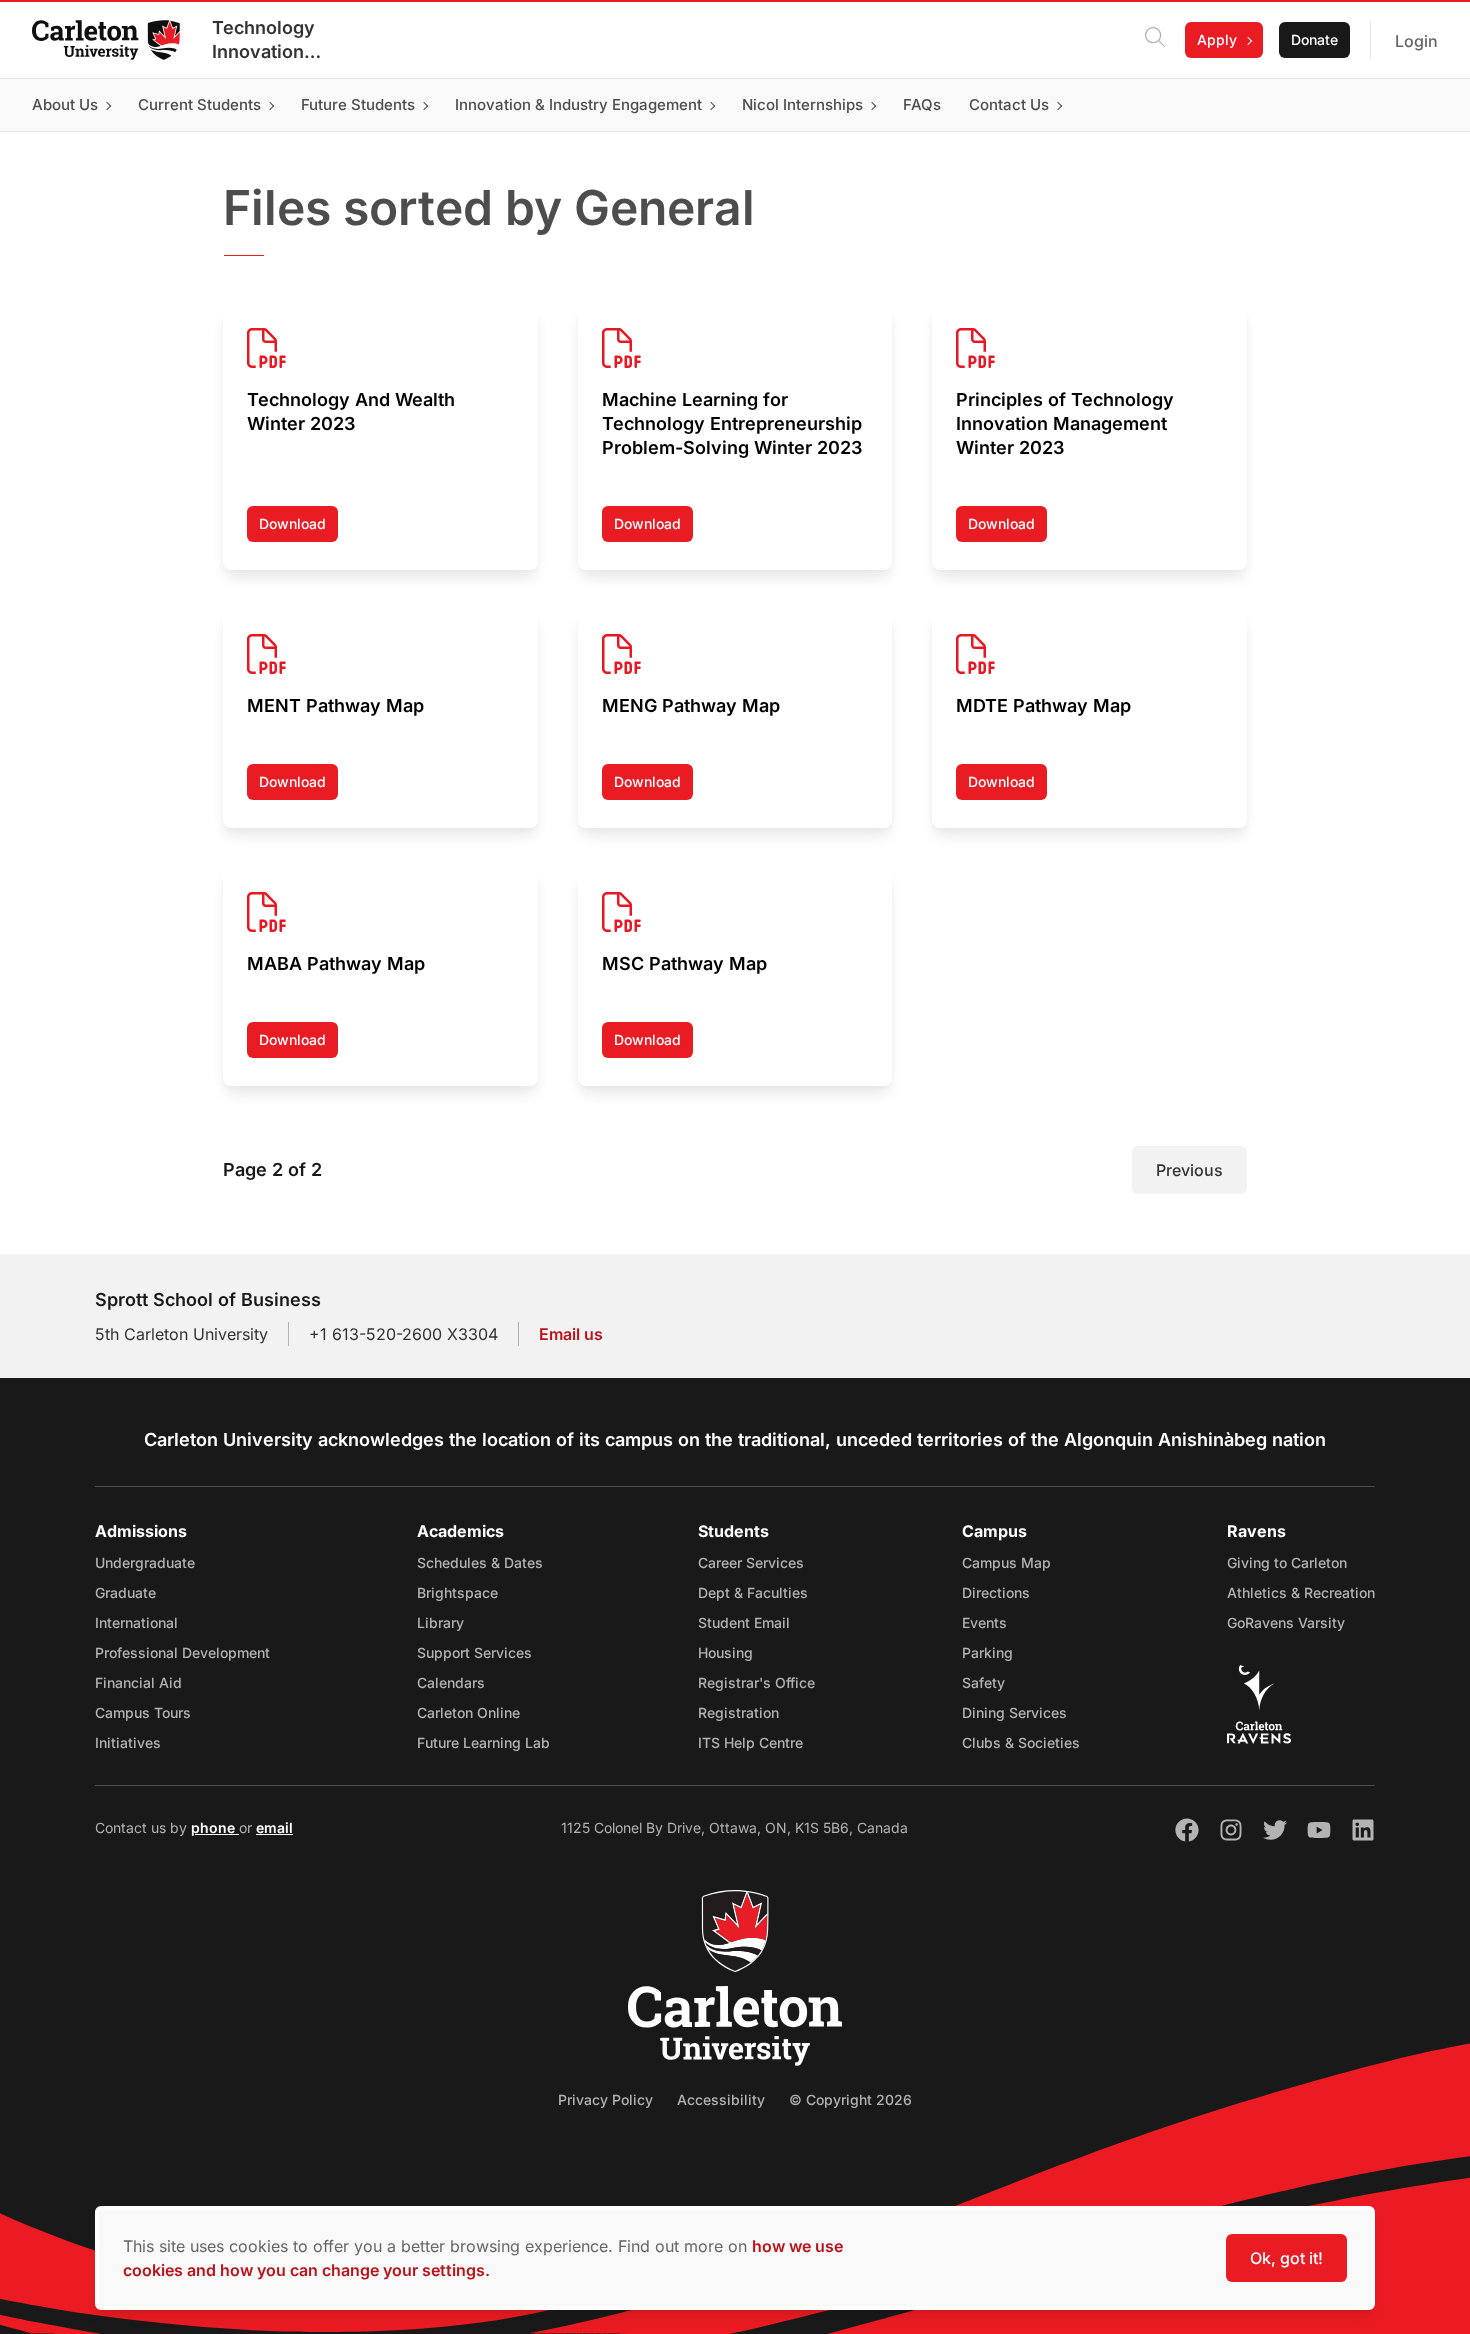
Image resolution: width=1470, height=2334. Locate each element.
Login (1416, 41)
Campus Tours (143, 1712)
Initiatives (128, 1742)
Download (298, 528)
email (274, 1827)
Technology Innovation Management (269, 40)
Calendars (451, 1682)
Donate (1314, 39)
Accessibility (721, 2099)
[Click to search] (1155, 40)
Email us (571, 1334)
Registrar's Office (756, 1682)
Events (984, 1622)
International (136, 1622)
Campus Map (1006, 1562)
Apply (1217, 39)
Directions (996, 1592)
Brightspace (457, 1592)
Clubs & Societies (1021, 1742)
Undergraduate (145, 1562)
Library (440, 1622)
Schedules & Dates (480, 1562)
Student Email (744, 1622)
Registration (738, 1712)
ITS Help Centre (750, 1742)
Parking (987, 1652)
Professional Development (182, 1652)
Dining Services (1014, 1712)
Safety (983, 1682)
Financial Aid (138, 1682)
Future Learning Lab (483, 1742)
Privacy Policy (605, 2099)
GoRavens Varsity (1286, 1622)
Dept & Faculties (753, 1592)
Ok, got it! (1286, 2258)
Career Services (751, 1562)
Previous (1189, 1170)
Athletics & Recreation (1301, 1592)
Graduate (125, 1592)
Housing (725, 1652)
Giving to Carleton (1287, 1562)
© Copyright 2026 (850, 2099)
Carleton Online (468, 1712)
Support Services (474, 1652)
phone (215, 1827)
